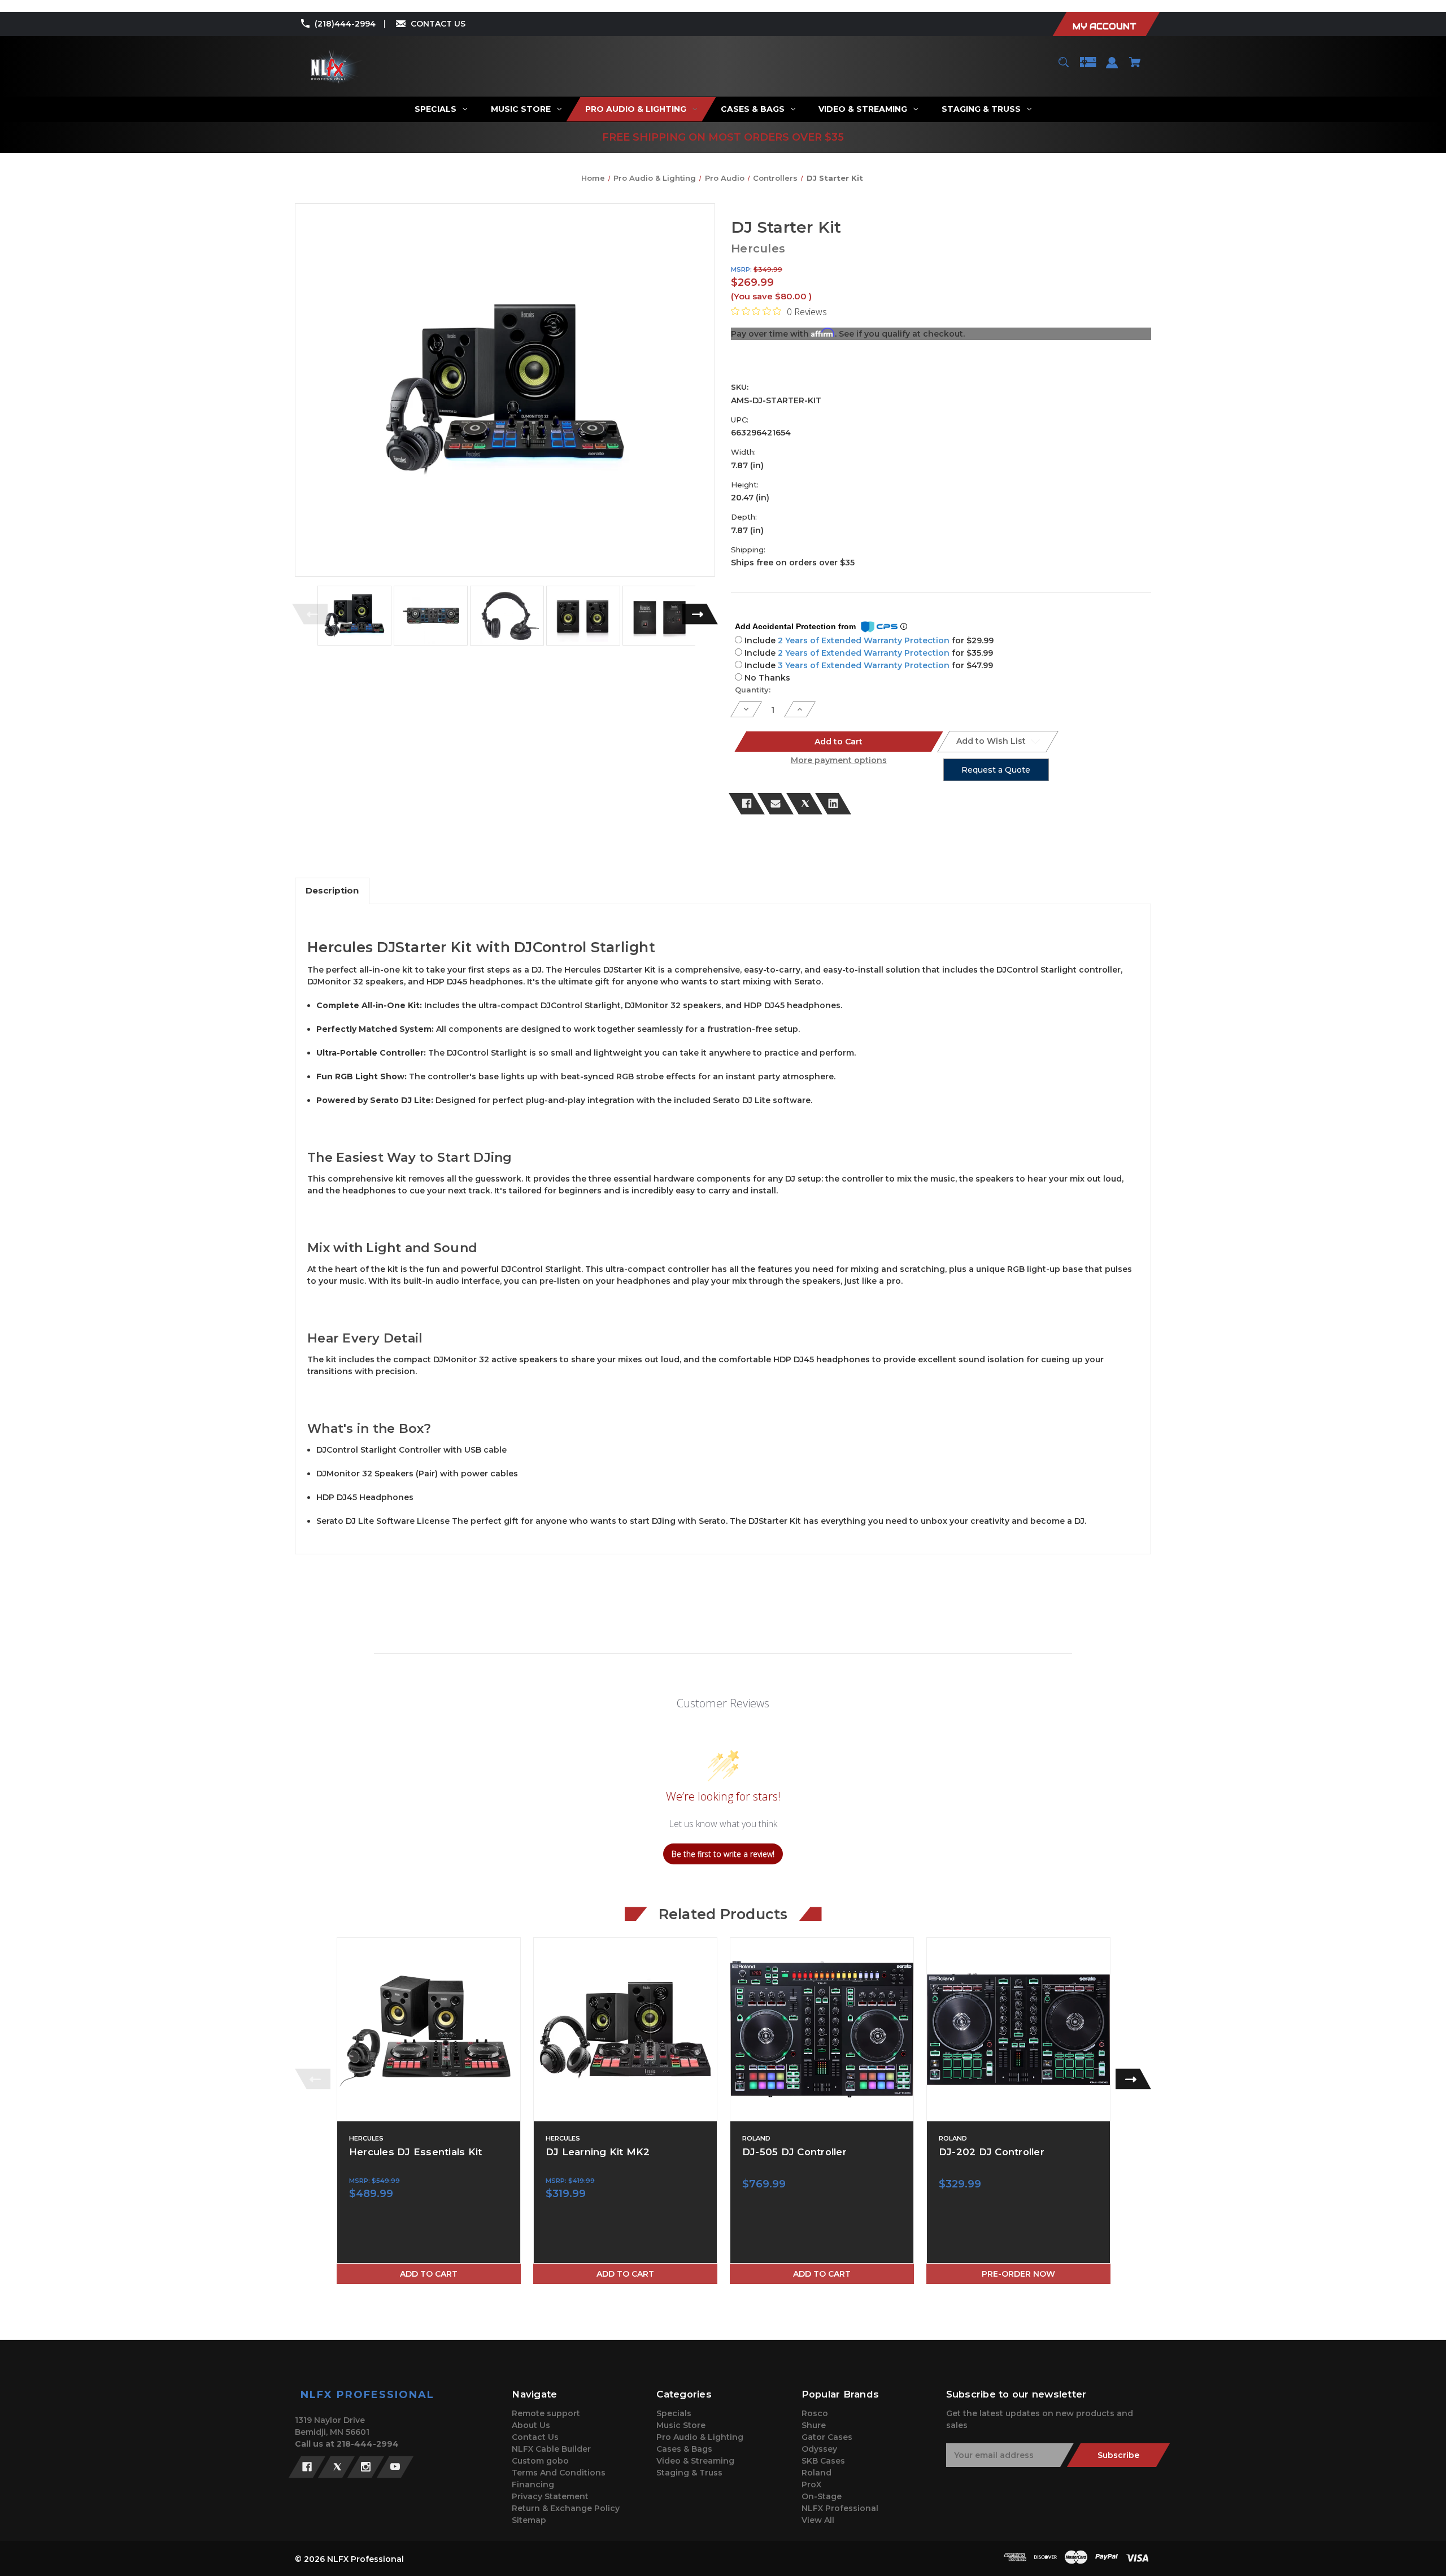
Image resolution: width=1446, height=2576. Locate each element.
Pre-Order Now (1018, 2274)
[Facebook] (747, 804)
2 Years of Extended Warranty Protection (865, 640)
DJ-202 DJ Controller (992, 2152)
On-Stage (822, 2496)
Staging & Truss (689, 2473)
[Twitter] (804, 804)
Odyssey (819, 2449)
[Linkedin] (833, 804)
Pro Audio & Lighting (700, 2437)
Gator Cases (827, 2437)
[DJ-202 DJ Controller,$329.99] (1018, 2029)
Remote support (546, 2413)
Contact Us (535, 2437)
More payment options (839, 760)
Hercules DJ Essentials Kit (416, 2152)
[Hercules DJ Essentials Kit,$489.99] (429, 2029)
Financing (533, 2485)
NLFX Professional (840, 2508)
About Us (531, 2425)
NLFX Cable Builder (551, 2449)
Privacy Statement (550, 2496)
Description (332, 890)
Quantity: (753, 690)
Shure (814, 2425)
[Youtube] (395, 2467)
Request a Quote (996, 770)
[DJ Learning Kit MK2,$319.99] (625, 2029)
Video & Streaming (695, 2461)
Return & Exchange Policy (566, 2508)
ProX (811, 2485)
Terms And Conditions (559, 2473)
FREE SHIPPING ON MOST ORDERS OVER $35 (723, 137)
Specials (674, 2413)
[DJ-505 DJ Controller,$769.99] (822, 2029)
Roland (816, 2473)
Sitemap (529, 2520)
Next (700, 614)
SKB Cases (823, 2461)
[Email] (776, 804)
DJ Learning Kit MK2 (598, 2152)
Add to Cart (429, 2274)
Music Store (681, 2425)
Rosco (815, 2413)
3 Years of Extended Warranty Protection (865, 665)
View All (818, 2520)
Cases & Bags (684, 2449)
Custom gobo (540, 2461)
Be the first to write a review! (723, 1854)
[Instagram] (366, 2467)
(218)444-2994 (345, 24)
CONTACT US (438, 24)
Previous (310, 614)
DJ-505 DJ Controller (794, 2152)
